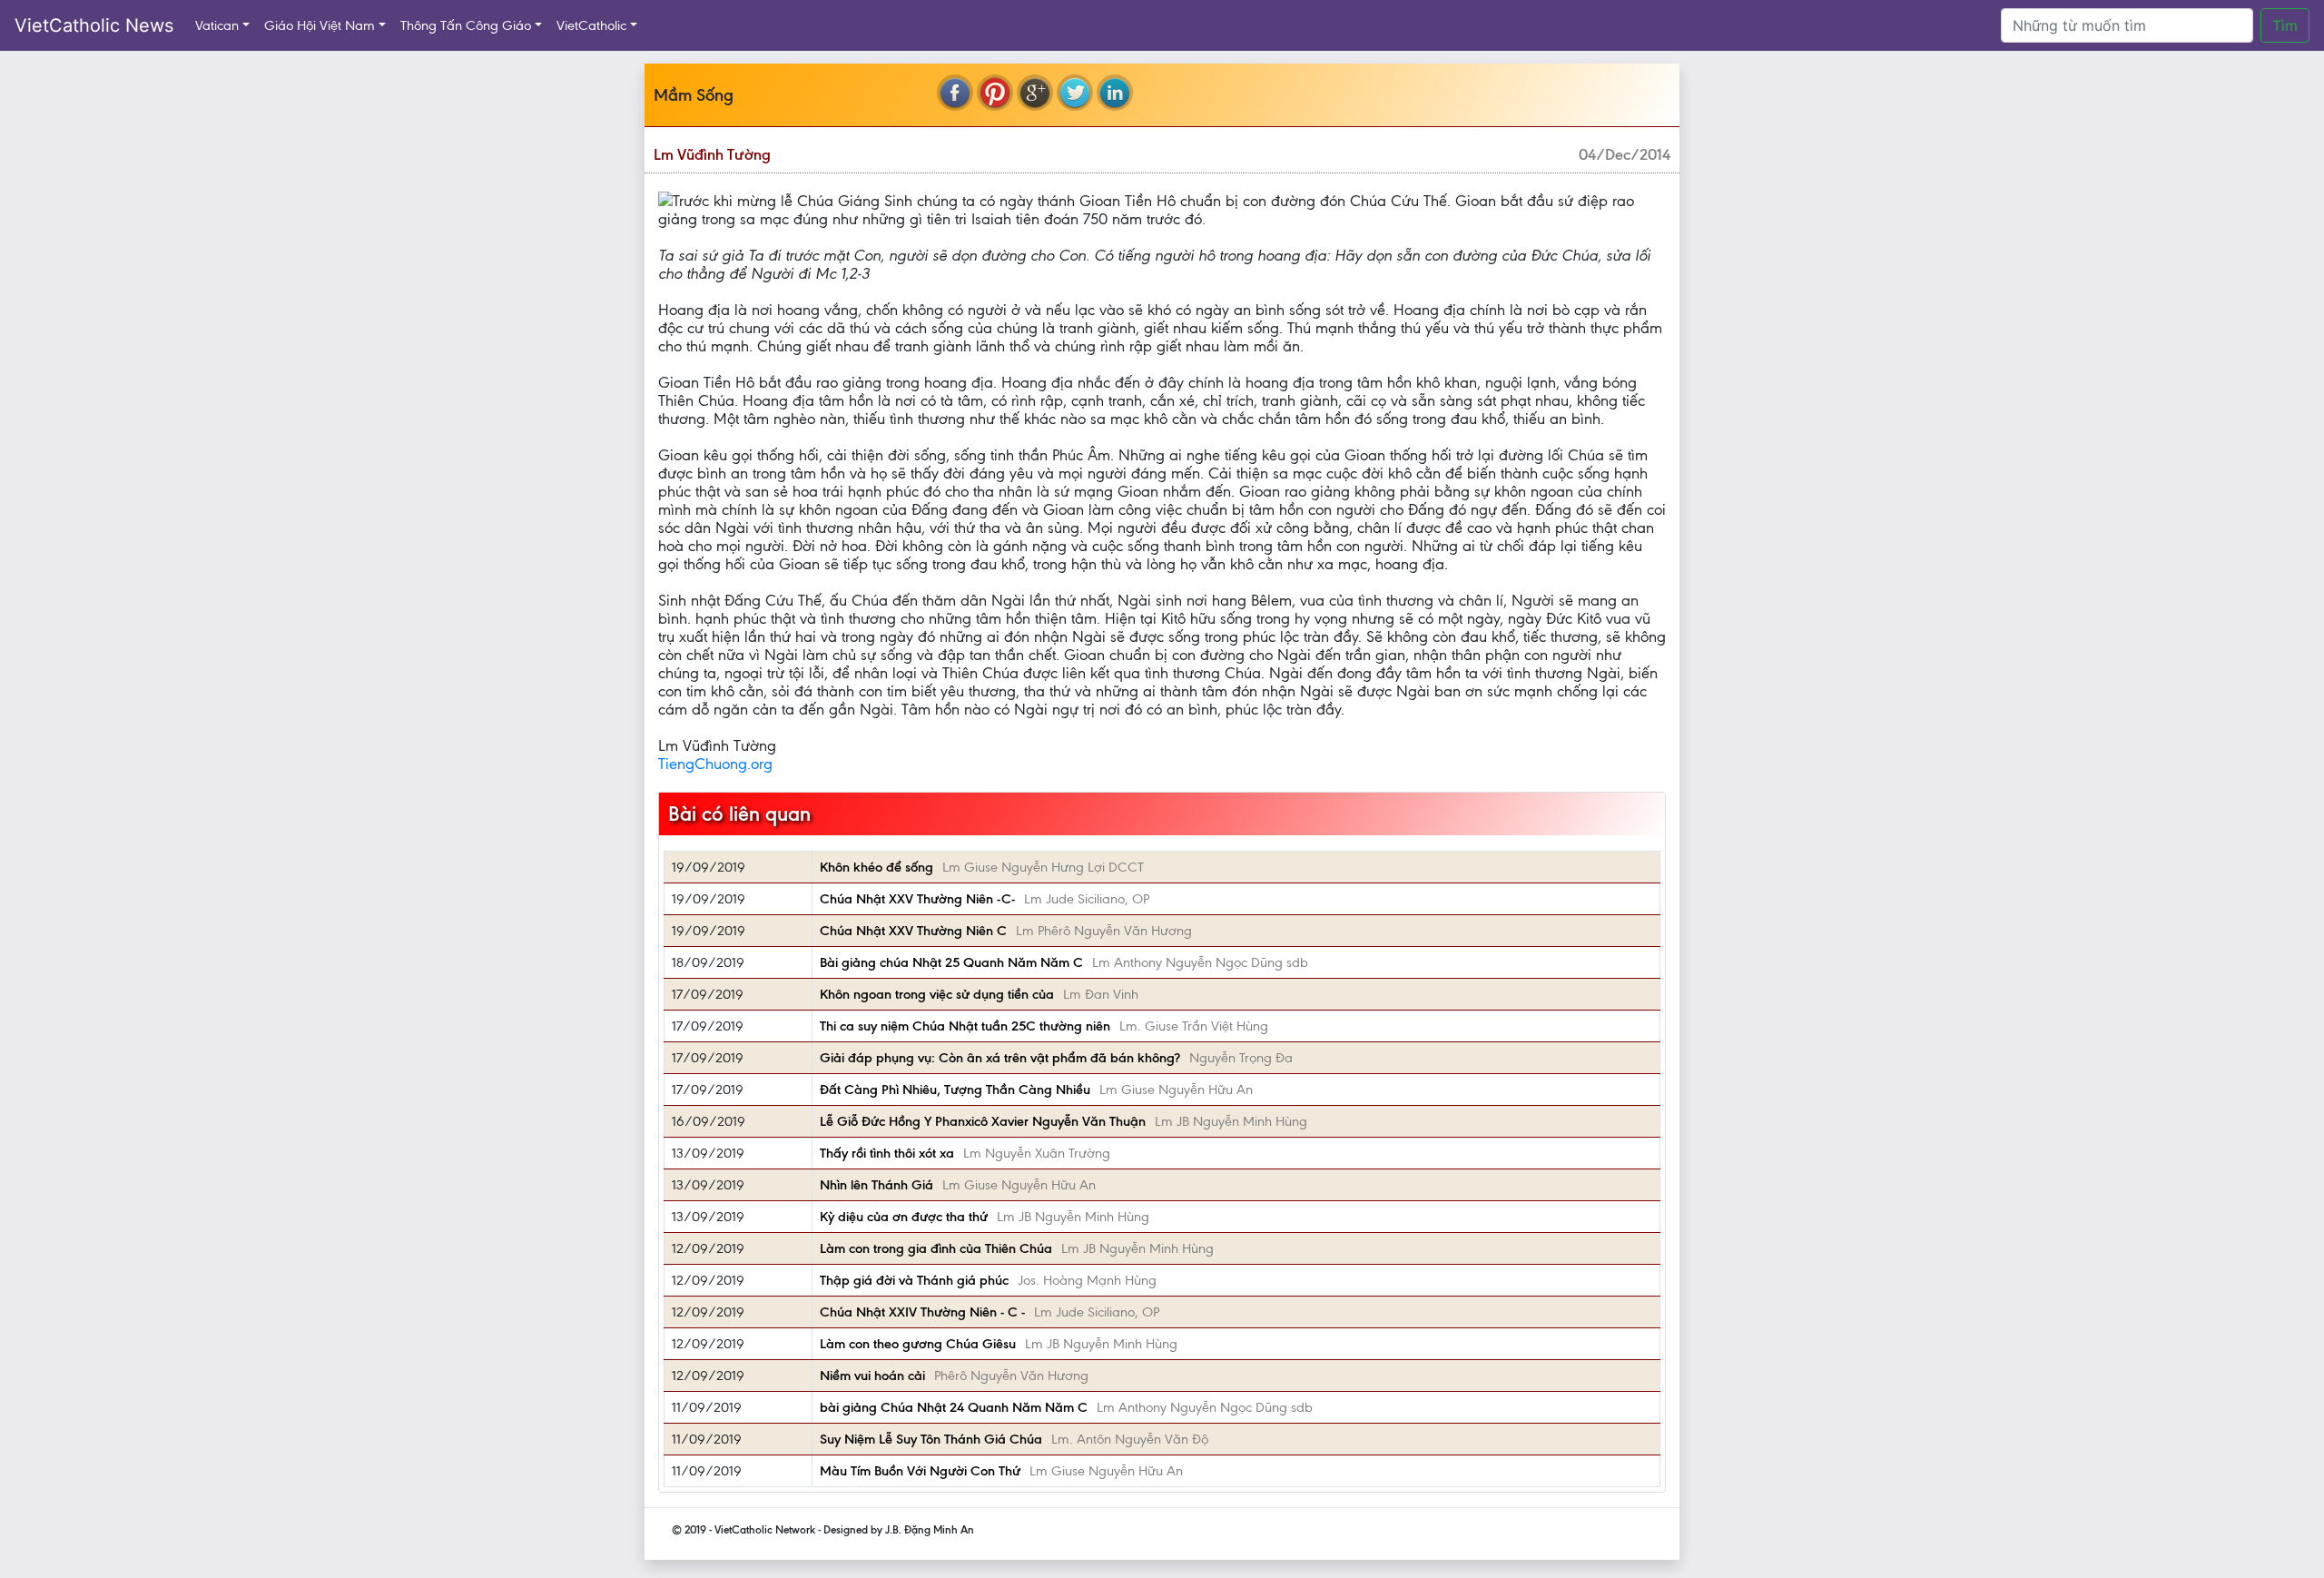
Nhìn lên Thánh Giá (876, 1185)
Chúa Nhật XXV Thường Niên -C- (917, 899)
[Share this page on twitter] (1075, 93)
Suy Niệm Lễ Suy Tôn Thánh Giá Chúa (931, 1439)
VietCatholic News (94, 25)
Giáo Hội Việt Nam (320, 25)
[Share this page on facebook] (955, 93)
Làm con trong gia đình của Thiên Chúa (936, 1248)
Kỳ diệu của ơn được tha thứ (904, 1217)
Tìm (2285, 25)
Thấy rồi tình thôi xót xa (887, 1153)
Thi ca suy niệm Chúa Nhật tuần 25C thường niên (965, 1026)
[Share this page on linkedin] (1115, 93)
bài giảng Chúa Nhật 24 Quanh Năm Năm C (954, 1407)
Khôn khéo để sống (876, 867)
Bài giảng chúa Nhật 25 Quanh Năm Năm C (951, 962)
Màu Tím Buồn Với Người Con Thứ (920, 1471)
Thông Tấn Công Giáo (466, 25)
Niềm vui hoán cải (872, 1376)
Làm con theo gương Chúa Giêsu (918, 1344)
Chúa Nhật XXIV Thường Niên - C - (922, 1312)
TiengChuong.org (715, 764)
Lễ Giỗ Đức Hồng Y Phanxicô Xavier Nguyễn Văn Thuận (983, 1121)
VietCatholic (591, 25)
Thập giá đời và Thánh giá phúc (914, 1280)
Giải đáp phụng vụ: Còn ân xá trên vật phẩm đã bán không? (1000, 1058)
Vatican (217, 25)
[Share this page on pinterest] (995, 93)
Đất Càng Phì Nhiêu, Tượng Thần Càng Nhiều (955, 1090)
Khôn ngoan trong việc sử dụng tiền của (937, 994)
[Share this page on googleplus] (1035, 93)
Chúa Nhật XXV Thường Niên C (913, 931)
